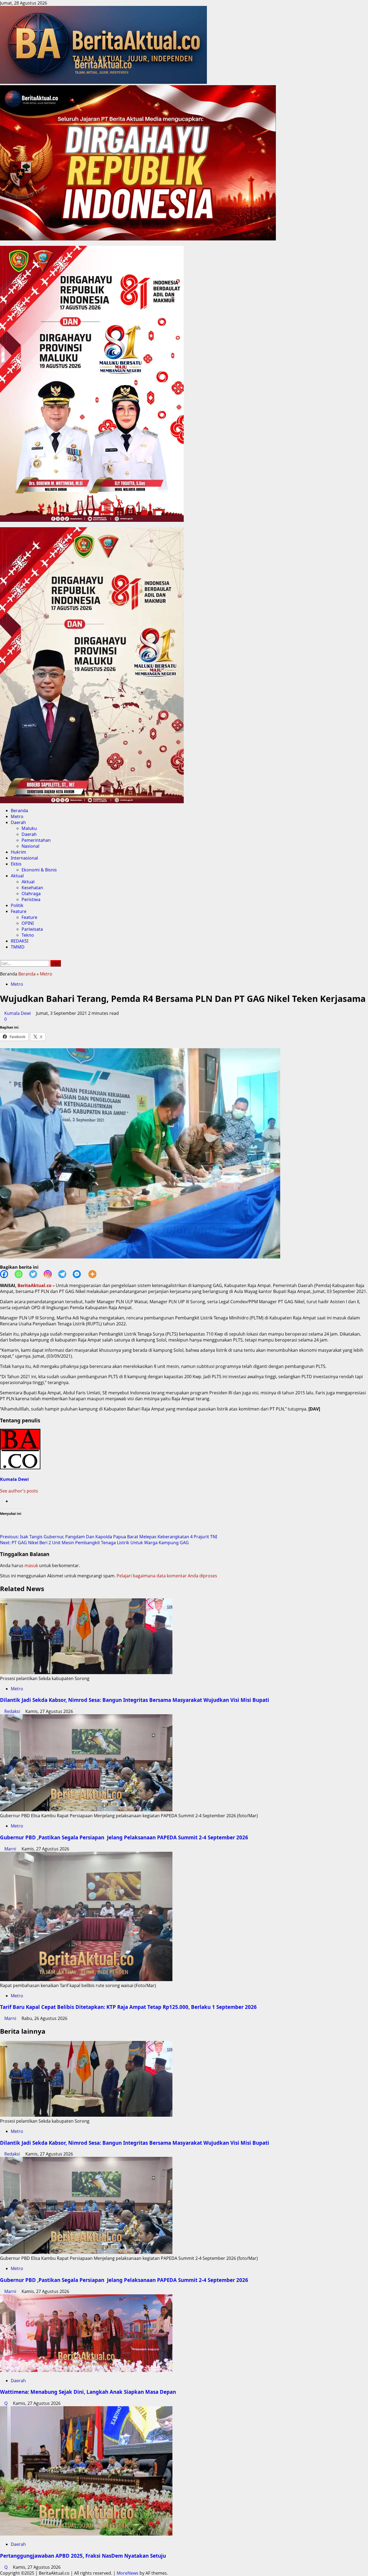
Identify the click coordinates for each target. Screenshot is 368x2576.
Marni (11, 1849)
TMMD (18, 947)
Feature (19, 911)
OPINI (28, 923)
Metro (17, 816)
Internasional (24, 858)
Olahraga (31, 894)
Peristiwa (31, 899)
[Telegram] (65, 1274)
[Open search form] (2, 957)
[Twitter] (36, 1274)
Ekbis (16, 864)
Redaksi (13, 1711)
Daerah (18, 822)
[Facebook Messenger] (80, 1274)
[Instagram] (51, 1274)
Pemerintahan (36, 840)
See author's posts (19, 1491)
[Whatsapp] (22, 1274)
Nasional (30, 846)
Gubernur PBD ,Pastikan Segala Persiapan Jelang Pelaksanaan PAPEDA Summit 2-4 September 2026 (124, 1837)
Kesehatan (32, 888)
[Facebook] (7, 1274)
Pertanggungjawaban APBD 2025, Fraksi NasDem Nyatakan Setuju (83, 2556)
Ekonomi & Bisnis (39, 870)
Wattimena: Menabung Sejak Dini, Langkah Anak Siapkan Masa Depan (88, 2392)
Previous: (109, 1537)
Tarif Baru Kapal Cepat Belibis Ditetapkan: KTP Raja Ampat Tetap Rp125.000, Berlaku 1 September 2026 (130, 2007)
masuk (31, 1565)
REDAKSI (20, 941)
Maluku (29, 828)
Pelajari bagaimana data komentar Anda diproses (167, 1576)
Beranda (19, 811)
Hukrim (18, 852)
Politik (17, 905)
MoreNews (128, 2573)
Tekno (28, 935)
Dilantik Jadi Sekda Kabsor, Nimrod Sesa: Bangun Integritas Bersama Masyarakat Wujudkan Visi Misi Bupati (135, 1700)
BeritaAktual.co (34, 1285)
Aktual (17, 876)
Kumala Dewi (18, 1013)
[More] (96, 1274)
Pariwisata (32, 929)
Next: (94, 1543)
